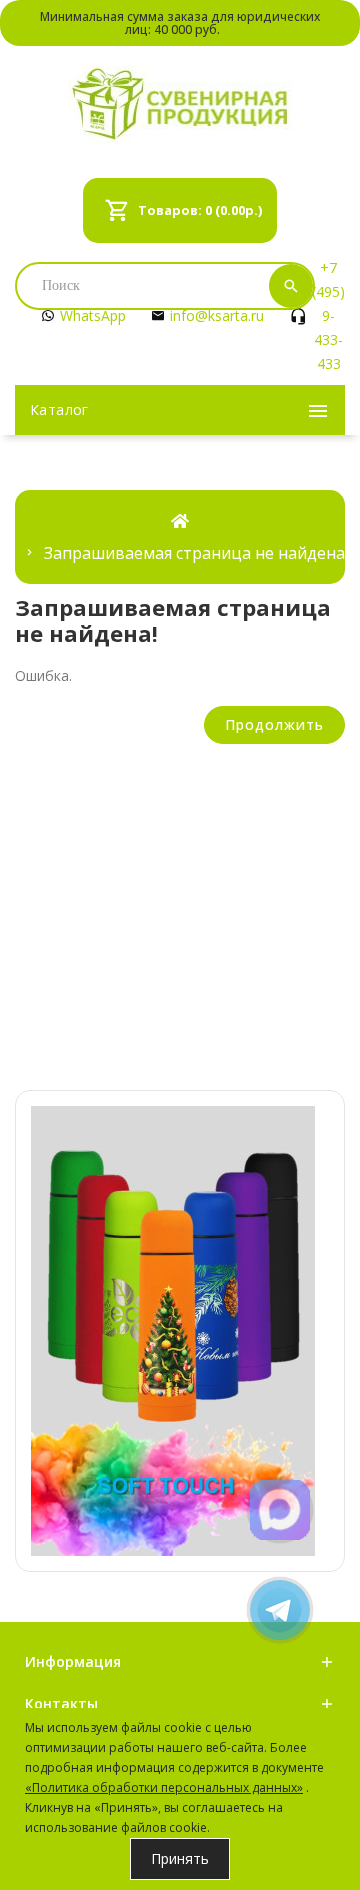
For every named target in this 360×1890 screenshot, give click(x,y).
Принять (180, 1858)
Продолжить (274, 724)
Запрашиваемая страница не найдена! (196, 553)
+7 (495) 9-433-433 (328, 315)
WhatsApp (93, 315)
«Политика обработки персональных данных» (164, 1787)
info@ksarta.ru (217, 315)
